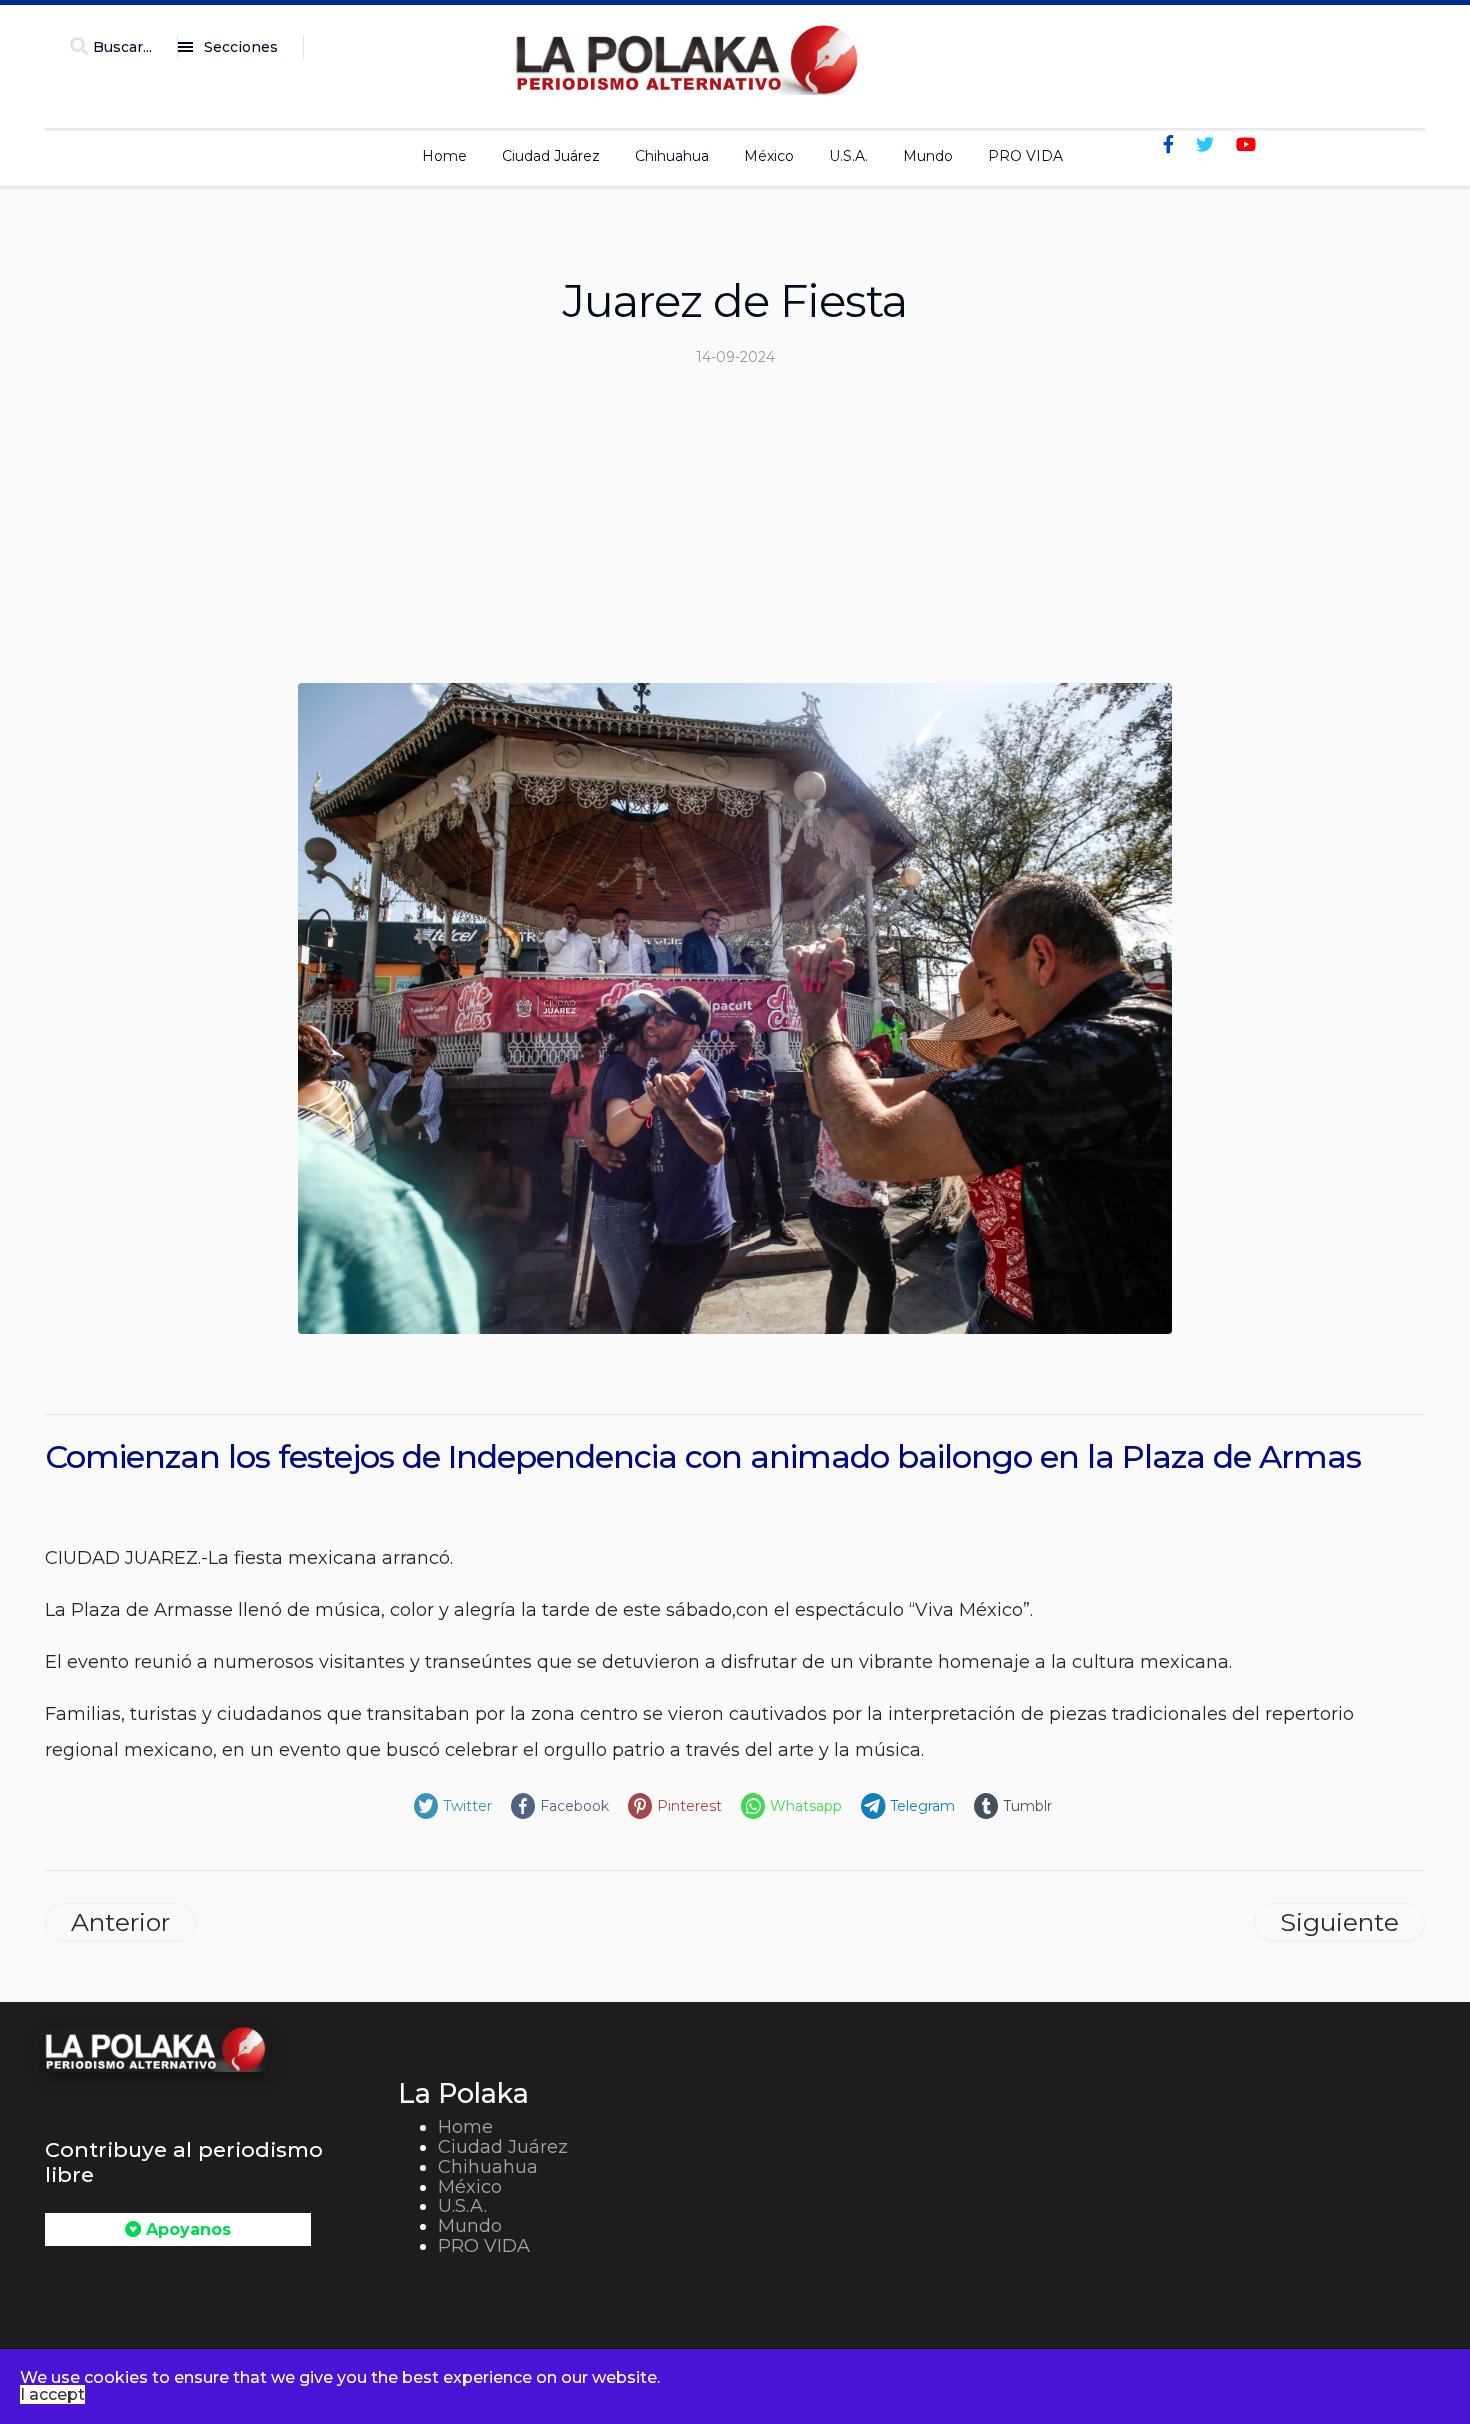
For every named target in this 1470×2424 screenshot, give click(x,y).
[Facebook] (1168, 145)
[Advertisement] (735, 533)
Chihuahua (672, 156)
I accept (52, 2394)
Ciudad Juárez (551, 156)
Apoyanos (186, 2229)
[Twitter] (1205, 145)
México (769, 156)
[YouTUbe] (1246, 145)
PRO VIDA (1025, 156)
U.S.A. (848, 156)
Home (444, 156)
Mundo (928, 156)
